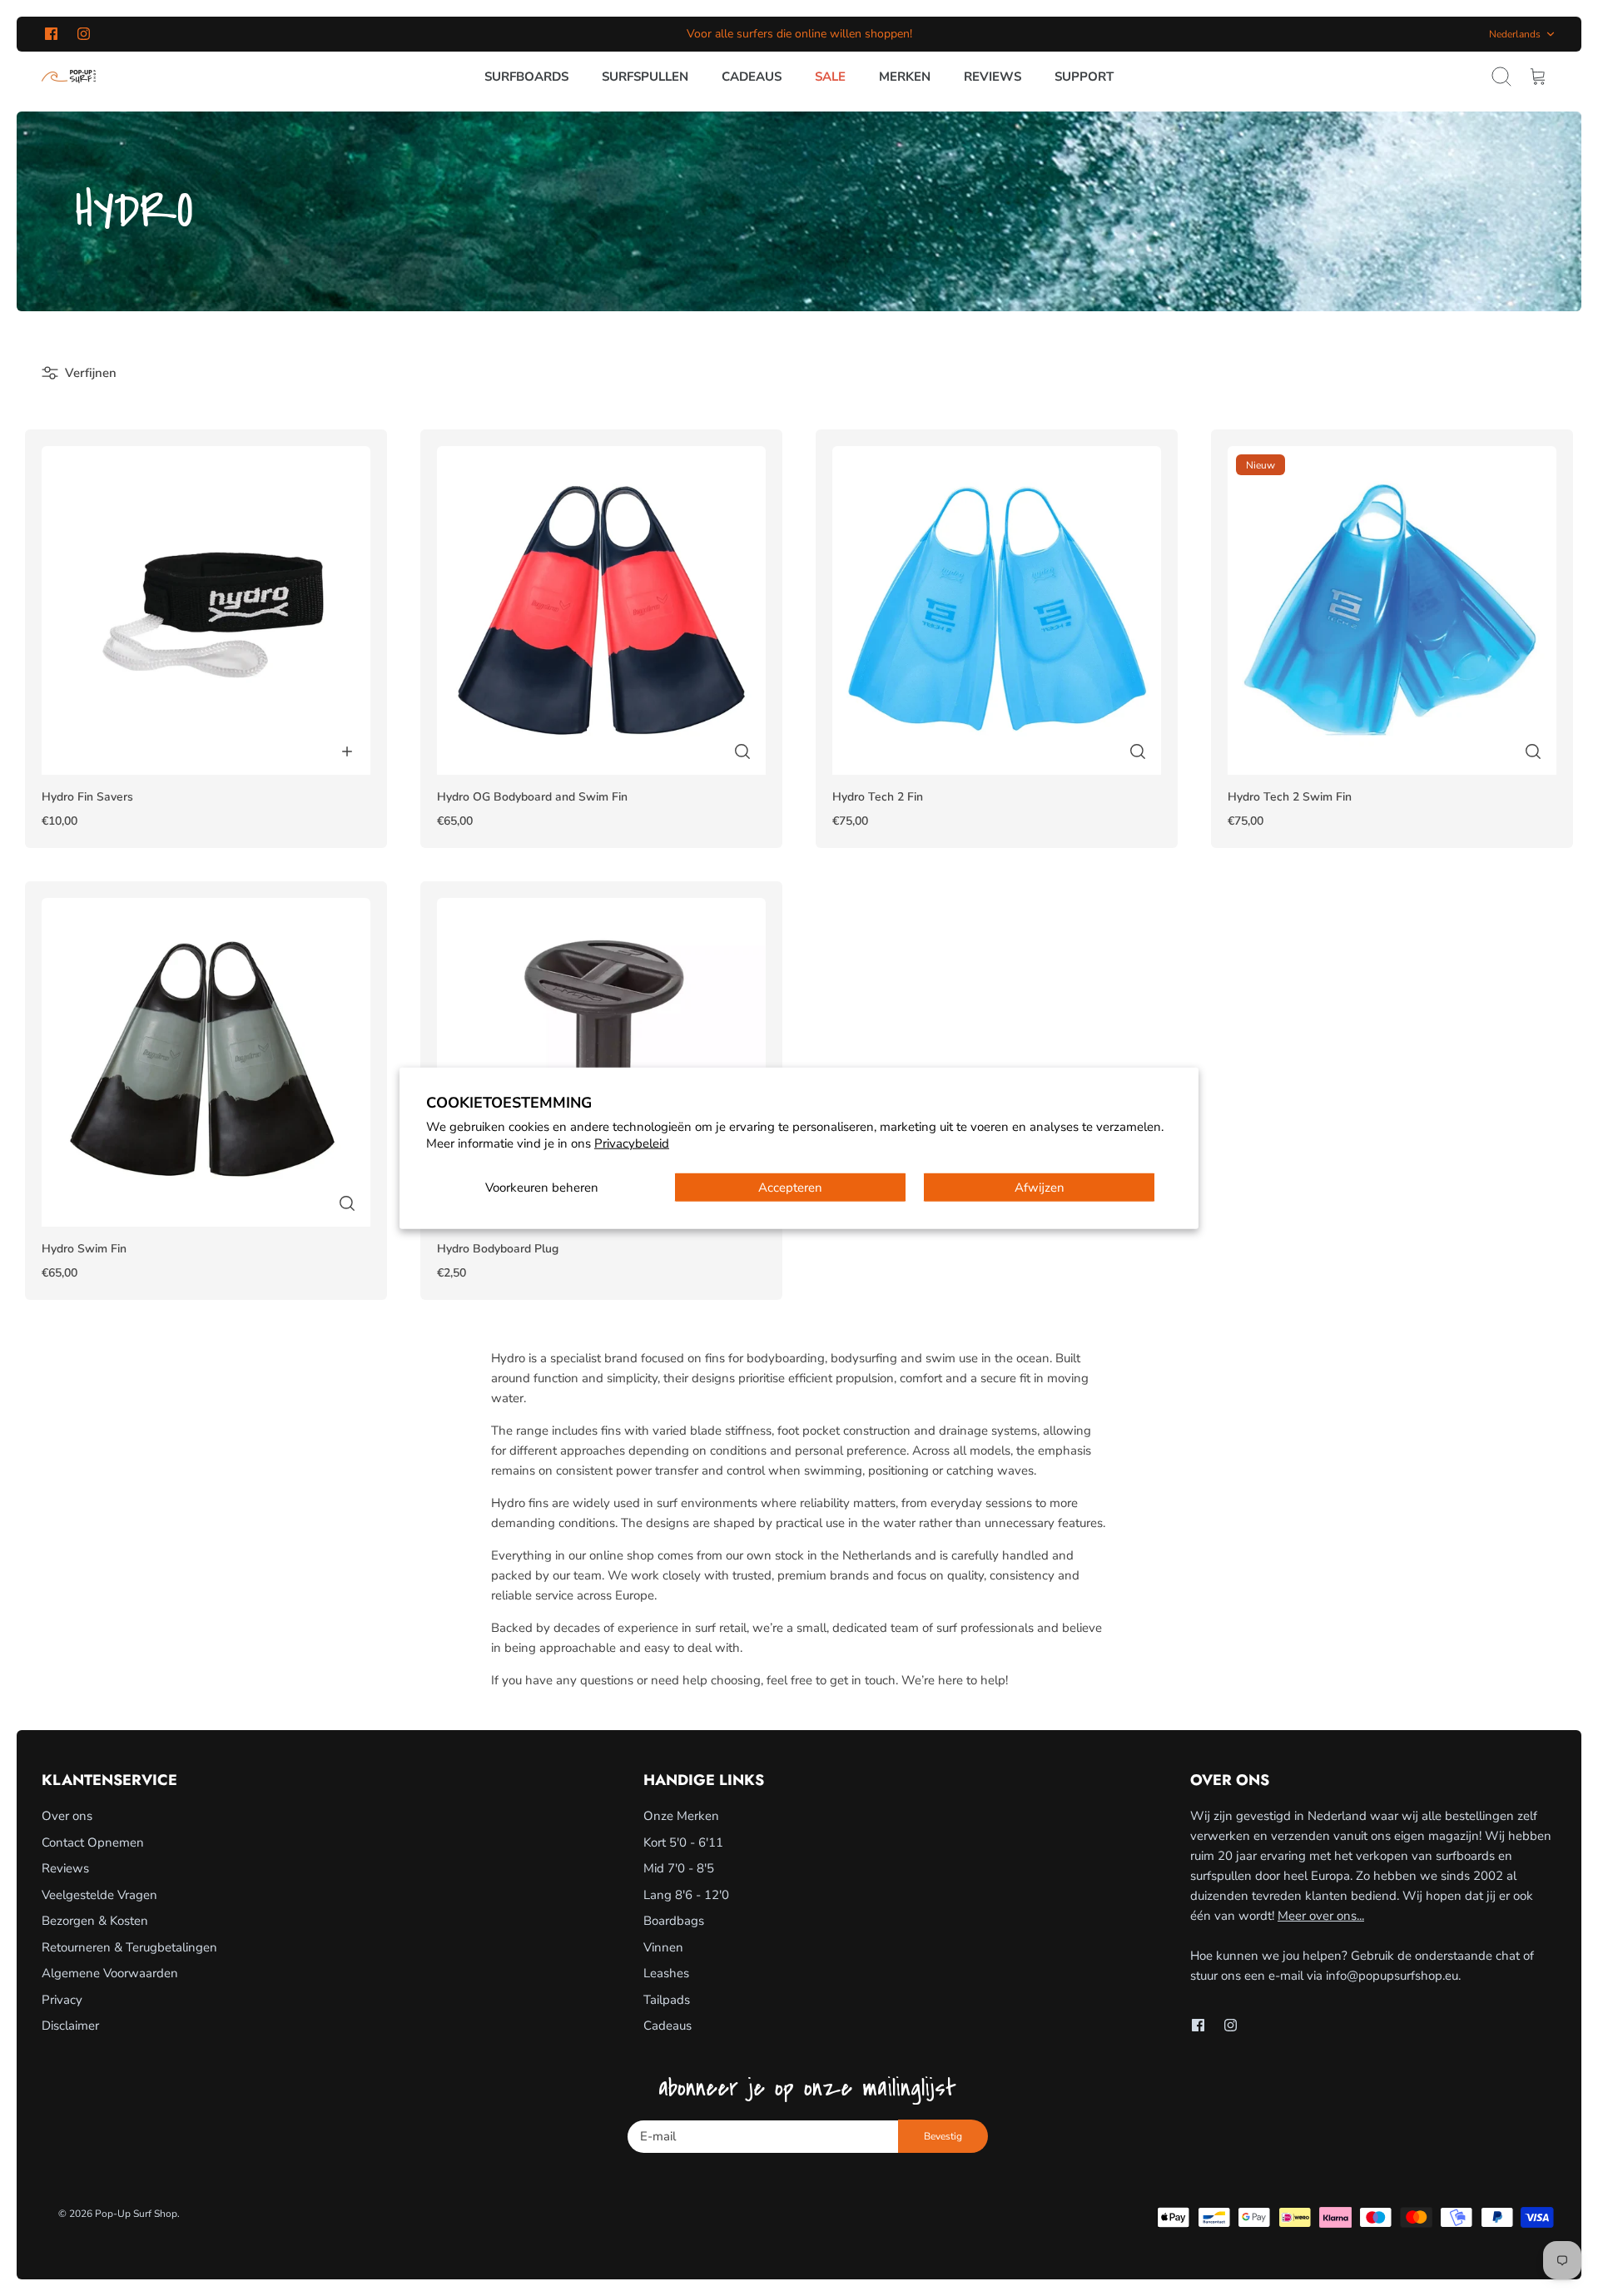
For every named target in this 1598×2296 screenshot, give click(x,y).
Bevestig (943, 2136)
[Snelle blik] (742, 751)
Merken (905, 77)
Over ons (67, 1816)
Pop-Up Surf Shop (136, 2214)
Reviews (993, 77)
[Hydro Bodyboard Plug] (601, 1062)
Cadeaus (752, 77)
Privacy (62, 2000)
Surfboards (526, 77)
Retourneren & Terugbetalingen (129, 1947)
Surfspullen (645, 77)
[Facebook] (51, 34)
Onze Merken (681, 1816)
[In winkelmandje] (347, 751)
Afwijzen (1040, 1188)
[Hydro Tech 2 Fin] (997, 610)
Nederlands (1515, 34)
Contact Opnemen (93, 1842)
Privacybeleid (632, 1143)
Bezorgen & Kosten (95, 1921)
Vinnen (663, 1947)
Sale (830, 77)
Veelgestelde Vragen (99, 1895)
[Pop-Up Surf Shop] (69, 77)
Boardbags (674, 1921)
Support (1084, 77)
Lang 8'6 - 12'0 (686, 1895)
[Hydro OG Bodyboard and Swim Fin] (601, 610)
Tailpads (667, 2000)
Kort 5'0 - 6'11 (683, 1842)
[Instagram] (84, 34)
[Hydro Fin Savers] (206, 610)
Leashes (666, 1973)
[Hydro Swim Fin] (206, 1062)
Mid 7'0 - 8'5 (679, 1868)
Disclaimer (70, 2026)
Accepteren (790, 1188)
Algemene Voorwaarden (110, 1973)
